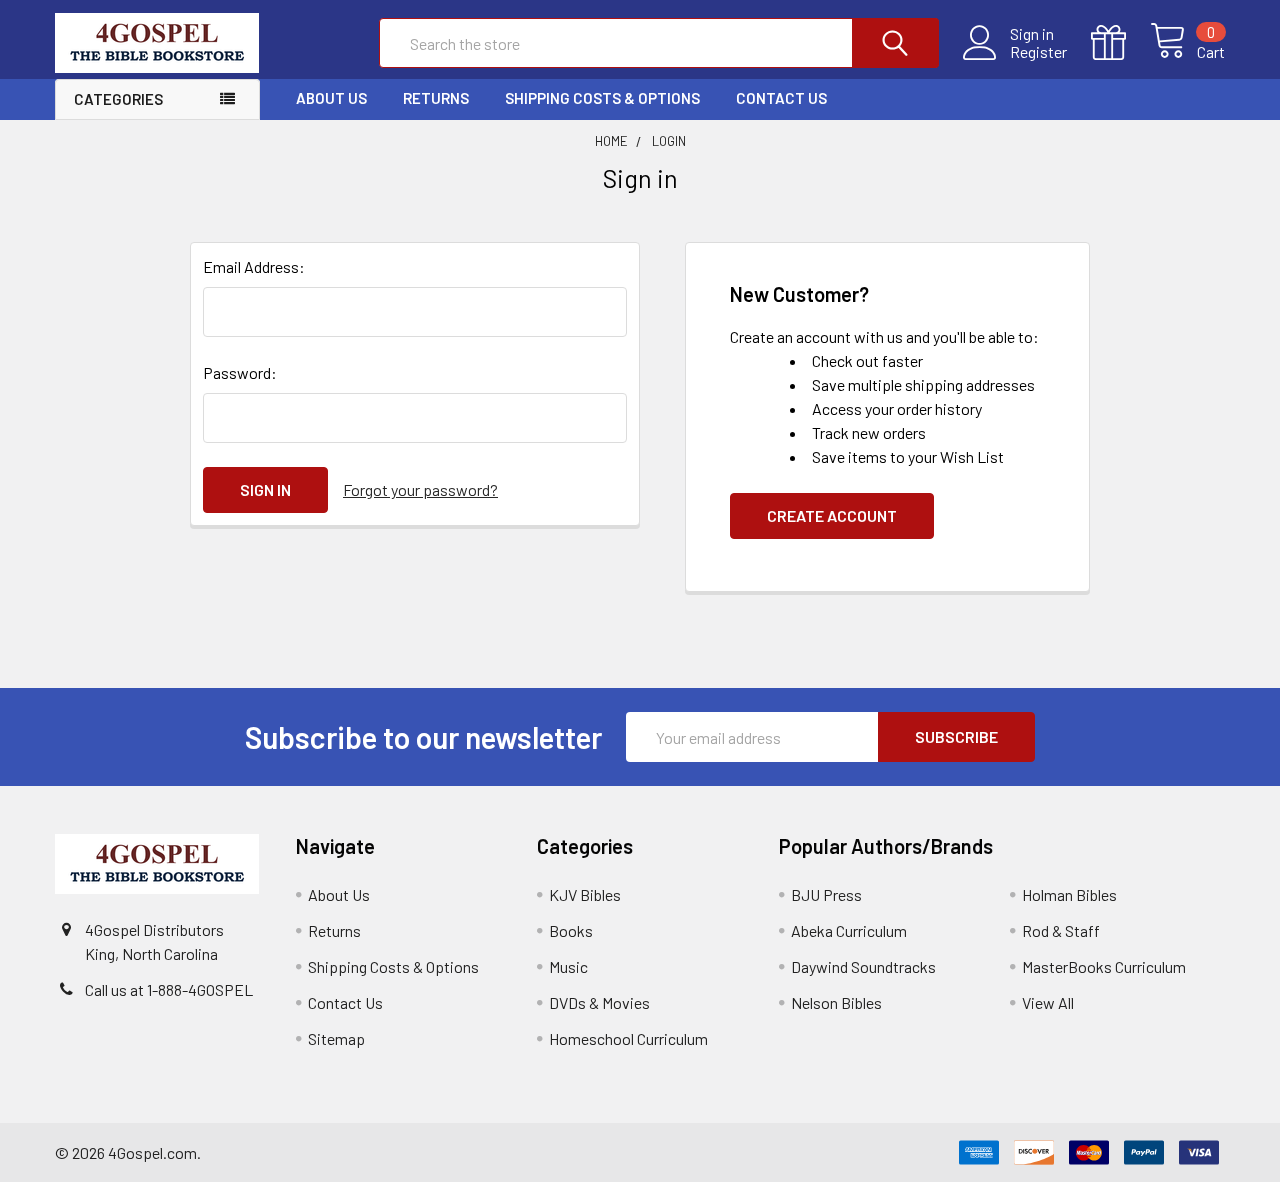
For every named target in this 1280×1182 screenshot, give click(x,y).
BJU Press (826, 894)
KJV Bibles (585, 894)
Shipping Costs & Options (602, 98)
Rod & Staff (1061, 930)
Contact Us (781, 98)
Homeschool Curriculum (628, 1038)
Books (571, 930)
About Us (331, 98)
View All (1048, 1002)
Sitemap (336, 1038)
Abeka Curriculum (849, 930)
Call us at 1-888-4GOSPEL (169, 989)
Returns (436, 98)
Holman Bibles (1069, 894)
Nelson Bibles (836, 1002)
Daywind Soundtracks (863, 966)
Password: (240, 372)
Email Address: (254, 266)
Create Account (832, 515)
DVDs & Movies (599, 1002)
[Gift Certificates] (1120, 43)
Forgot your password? (420, 489)
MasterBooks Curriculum (1104, 966)
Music (568, 966)
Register (1038, 52)
